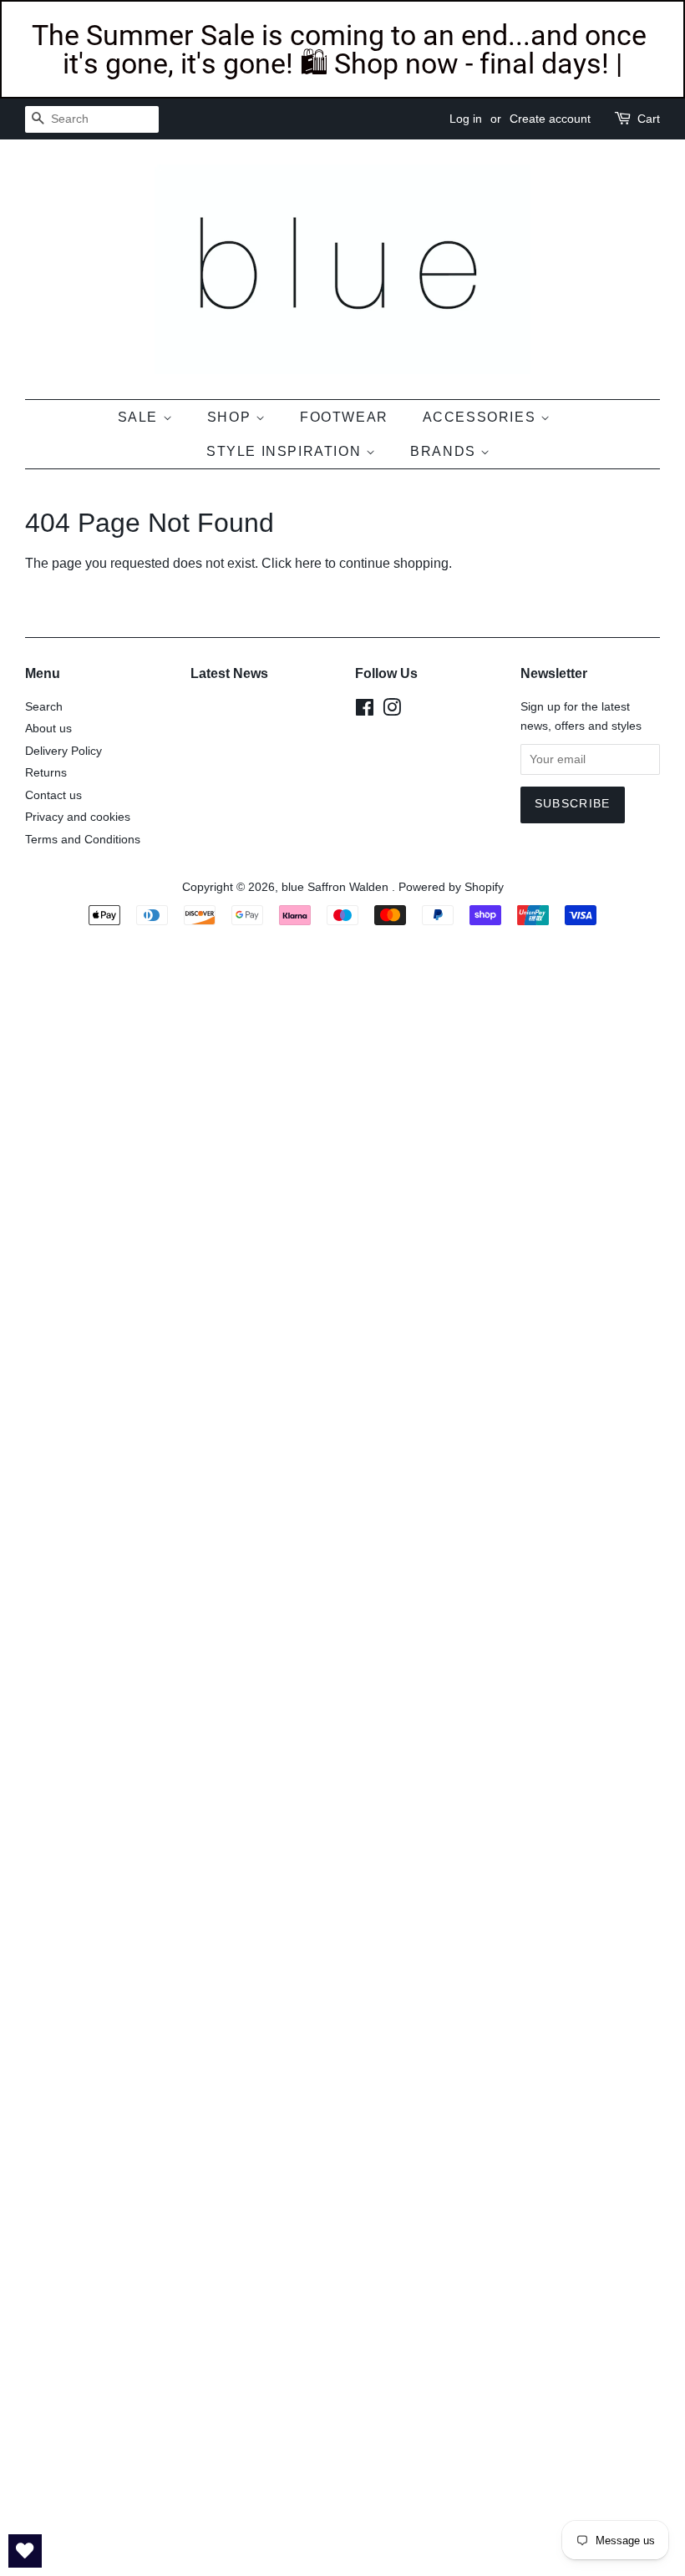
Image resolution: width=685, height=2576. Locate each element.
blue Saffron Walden (337, 887)
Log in (466, 119)
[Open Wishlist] (25, 2551)
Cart (649, 119)
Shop (231, 417)
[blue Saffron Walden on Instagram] (392, 711)
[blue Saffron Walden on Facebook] (365, 711)
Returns (46, 773)
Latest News (229, 673)
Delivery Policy (63, 751)
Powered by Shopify (451, 887)
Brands (445, 451)
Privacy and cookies (78, 817)
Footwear (344, 417)
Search (44, 707)
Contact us (53, 795)
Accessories (482, 417)
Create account (550, 119)
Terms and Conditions (83, 840)
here (308, 563)
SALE (140, 417)
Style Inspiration (286, 451)
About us (48, 729)
